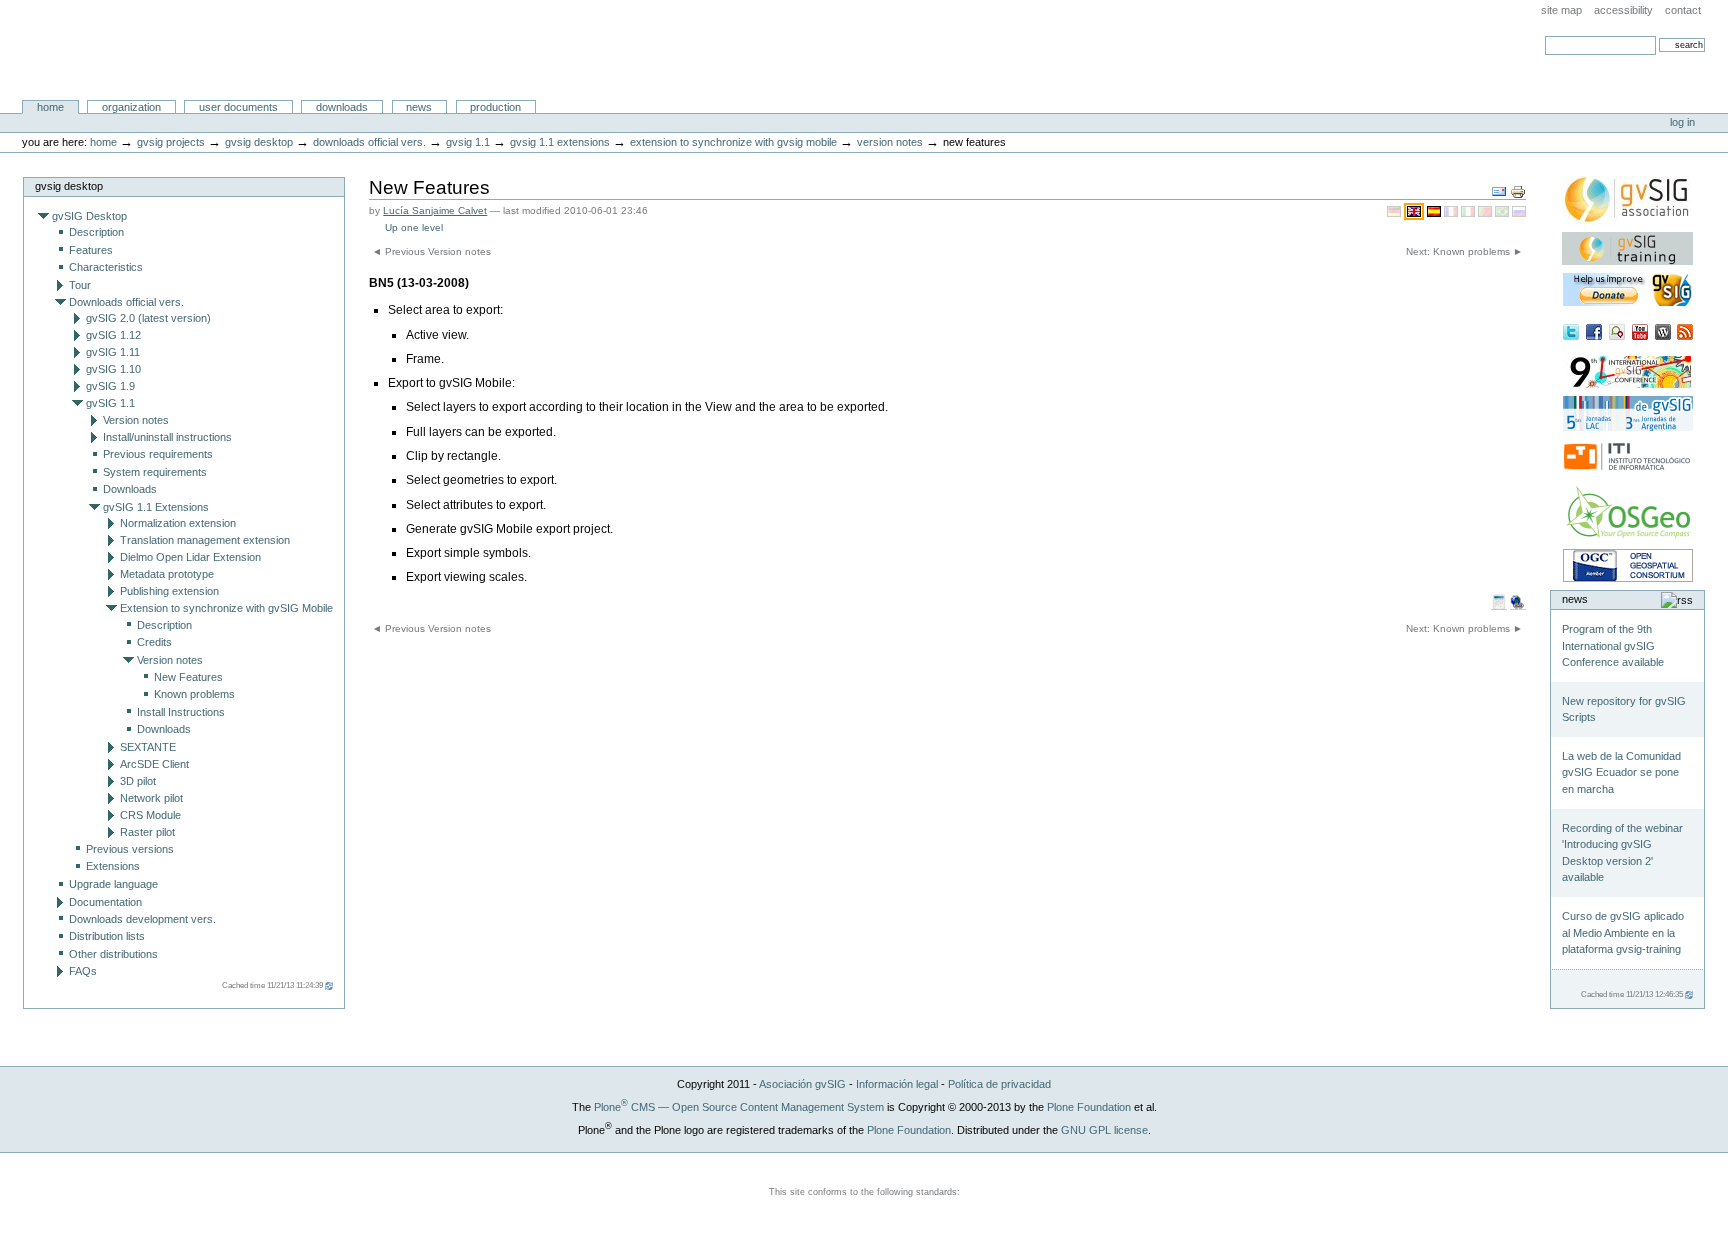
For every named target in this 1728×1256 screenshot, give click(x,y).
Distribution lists (107, 936)
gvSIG (63, 50)
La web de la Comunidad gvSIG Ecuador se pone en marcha (1621, 772)
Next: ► (1464, 251)
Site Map (1561, 10)
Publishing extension (169, 591)
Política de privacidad (999, 1084)
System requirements (155, 472)
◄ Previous (431, 251)
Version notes (890, 142)
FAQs (83, 971)
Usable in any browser (1032, 1214)
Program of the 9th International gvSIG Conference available (1613, 645)
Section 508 (697, 1214)
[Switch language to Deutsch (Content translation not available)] (1395, 211)
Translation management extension (205, 540)
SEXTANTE (148, 747)
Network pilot (151, 798)
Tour (80, 285)
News (419, 107)
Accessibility (1623, 10)
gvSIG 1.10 (113, 369)
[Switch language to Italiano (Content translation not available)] (1469, 211)
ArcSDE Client (154, 764)
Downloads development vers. (142, 919)
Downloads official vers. (369, 142)
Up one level (414, 227)
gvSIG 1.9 (110, 386)
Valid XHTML (864, 1214)
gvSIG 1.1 (468, 142)
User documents (238, 107)
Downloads (342, 107)
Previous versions (130, 849)
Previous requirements (158, 454)
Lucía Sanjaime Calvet (435, 210)
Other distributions (113, 954)
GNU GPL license (1104, 1130)
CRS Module (150, 815)
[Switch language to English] (1415, 211)
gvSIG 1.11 (113, 352)
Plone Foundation (1089, 1107)
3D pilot (138, 781)
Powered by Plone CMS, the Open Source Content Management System (864, 1177)
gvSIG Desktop (259, 142)
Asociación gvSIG (802, 1084)
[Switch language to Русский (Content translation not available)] (1519, 211)
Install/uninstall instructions (167, 437)
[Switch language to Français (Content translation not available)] (1452, 211)
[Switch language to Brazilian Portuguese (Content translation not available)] (1503, 211)
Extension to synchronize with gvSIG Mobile (733, 142)
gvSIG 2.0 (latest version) (148, 318)
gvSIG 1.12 (113, 335)
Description (96, 232)
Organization (131, 107)
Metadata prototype (167, 574)
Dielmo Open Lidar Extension (190, 557)
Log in (1682, 122)
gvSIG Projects (172, 142)
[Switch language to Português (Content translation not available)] (1486, 211)
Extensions (113, 866)
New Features (188, 677)
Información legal (897, 1084)
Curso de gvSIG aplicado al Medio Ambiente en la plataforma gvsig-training (1623, 932)
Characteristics (106, 267)
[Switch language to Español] (1435, 211)
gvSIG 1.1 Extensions (560, 142)
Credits (154, 642)
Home (50, 107)
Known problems (194, 694)
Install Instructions (181, 712)
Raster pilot (147, 832)
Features (91, 250)
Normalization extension (178, 523)
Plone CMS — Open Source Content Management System (739, 1107)
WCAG (780, 1214)
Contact (1683, 10)
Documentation (105, 902)
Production (495, 107)
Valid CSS (948, 1214)
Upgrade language (113, 884)
